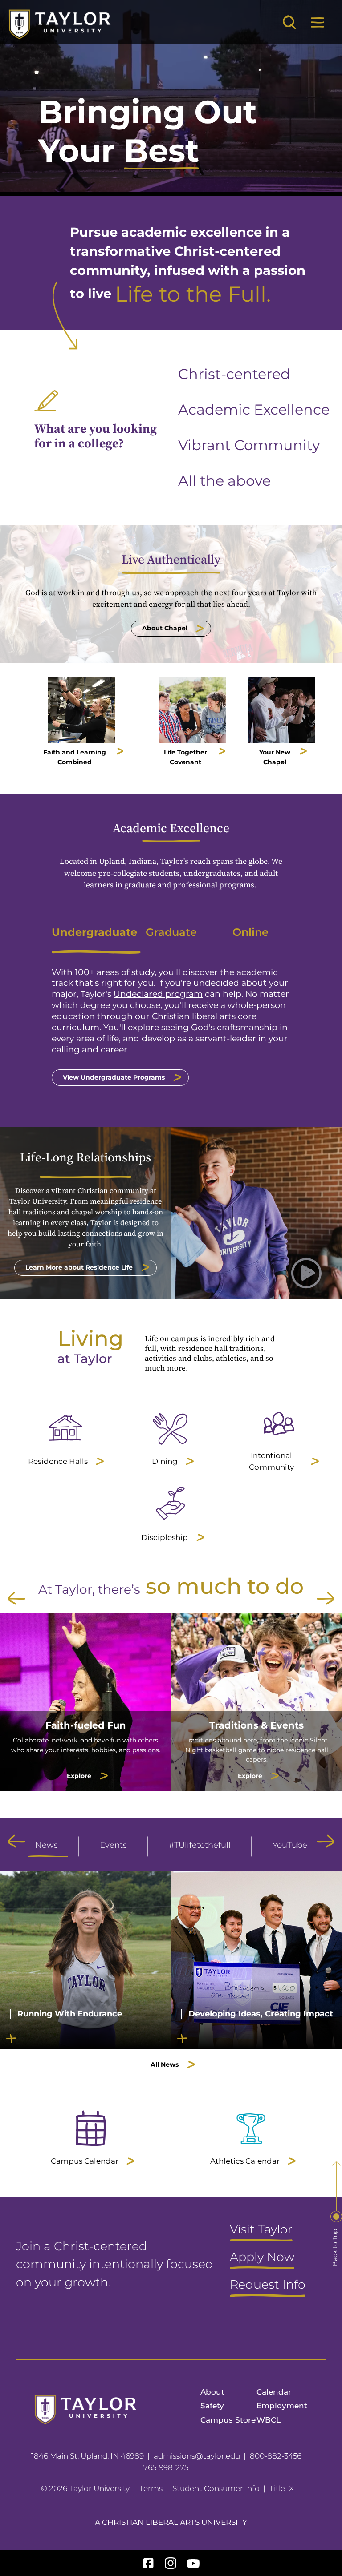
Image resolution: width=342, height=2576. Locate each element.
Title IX (282, 2488)
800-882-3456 (276, 2456)
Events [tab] (113, 1845)
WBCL (269, 2420)
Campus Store (228, 2420)
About (212, 2392)
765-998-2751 (167, 2467)
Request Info (268, 2285)
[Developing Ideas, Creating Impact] (256, 2044)
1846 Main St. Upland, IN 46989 (88, 2456)
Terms (151, 2488)
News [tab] (47, 1845)
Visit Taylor (261, 2230)
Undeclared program (158, 994)
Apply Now (262, 2258)
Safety (212, 2406)
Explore (79, 1776)
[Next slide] (326, 1598)
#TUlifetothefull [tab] (200, 1845)
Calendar (274, 2392)
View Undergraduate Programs (114, 1077)
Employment (282, 2406)
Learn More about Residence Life (79, 1267)
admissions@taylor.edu (197, 2456)
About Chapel (165, 628)
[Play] (317, 174)
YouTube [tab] (290, 1845)
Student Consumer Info (216, 2488)
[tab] (92, 932)
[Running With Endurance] (85, 2044)
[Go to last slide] (16, 1598)
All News (165, 2064)
